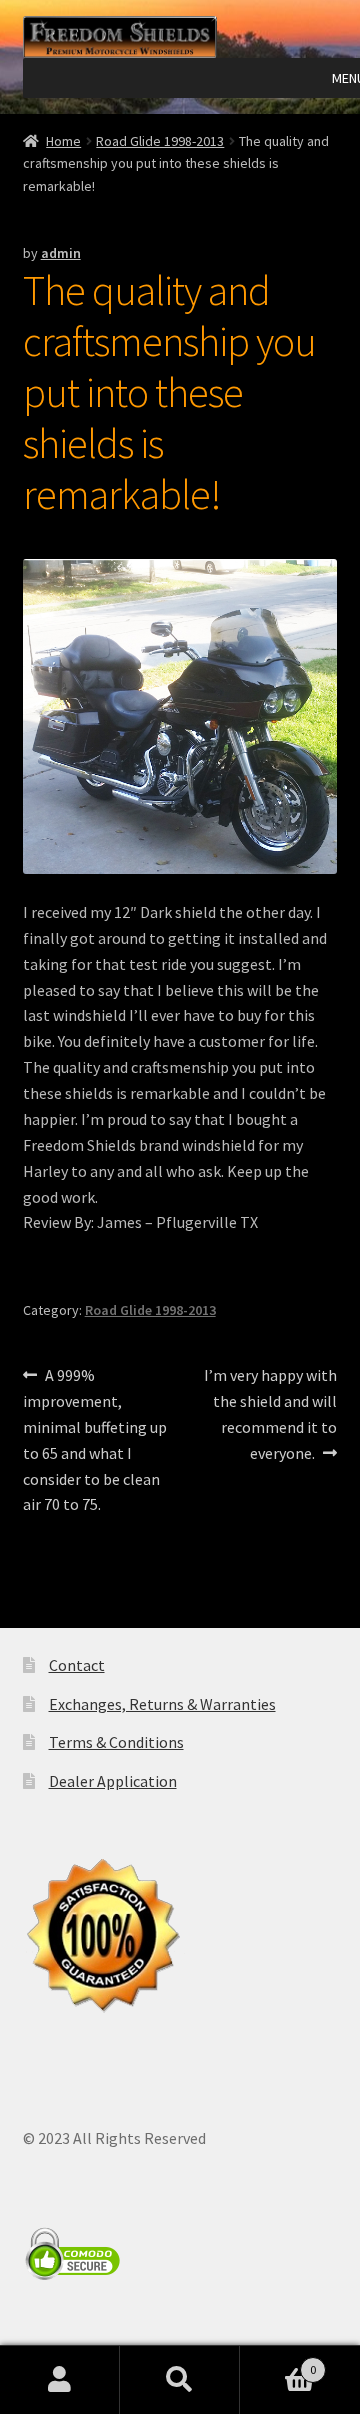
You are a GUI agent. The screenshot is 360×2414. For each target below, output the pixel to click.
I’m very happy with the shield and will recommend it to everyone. (270, 1413)
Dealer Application (113, 1781)
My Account (60, 2380)
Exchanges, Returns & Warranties (162, 1704)
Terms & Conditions (116, 1742)
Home (63, 141)
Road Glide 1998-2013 (160, 141)
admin (61, 253)
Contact (77, 1665)
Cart (278, 2362)
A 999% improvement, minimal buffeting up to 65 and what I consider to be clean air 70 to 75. (95, 1439)
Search (180, 2380)
